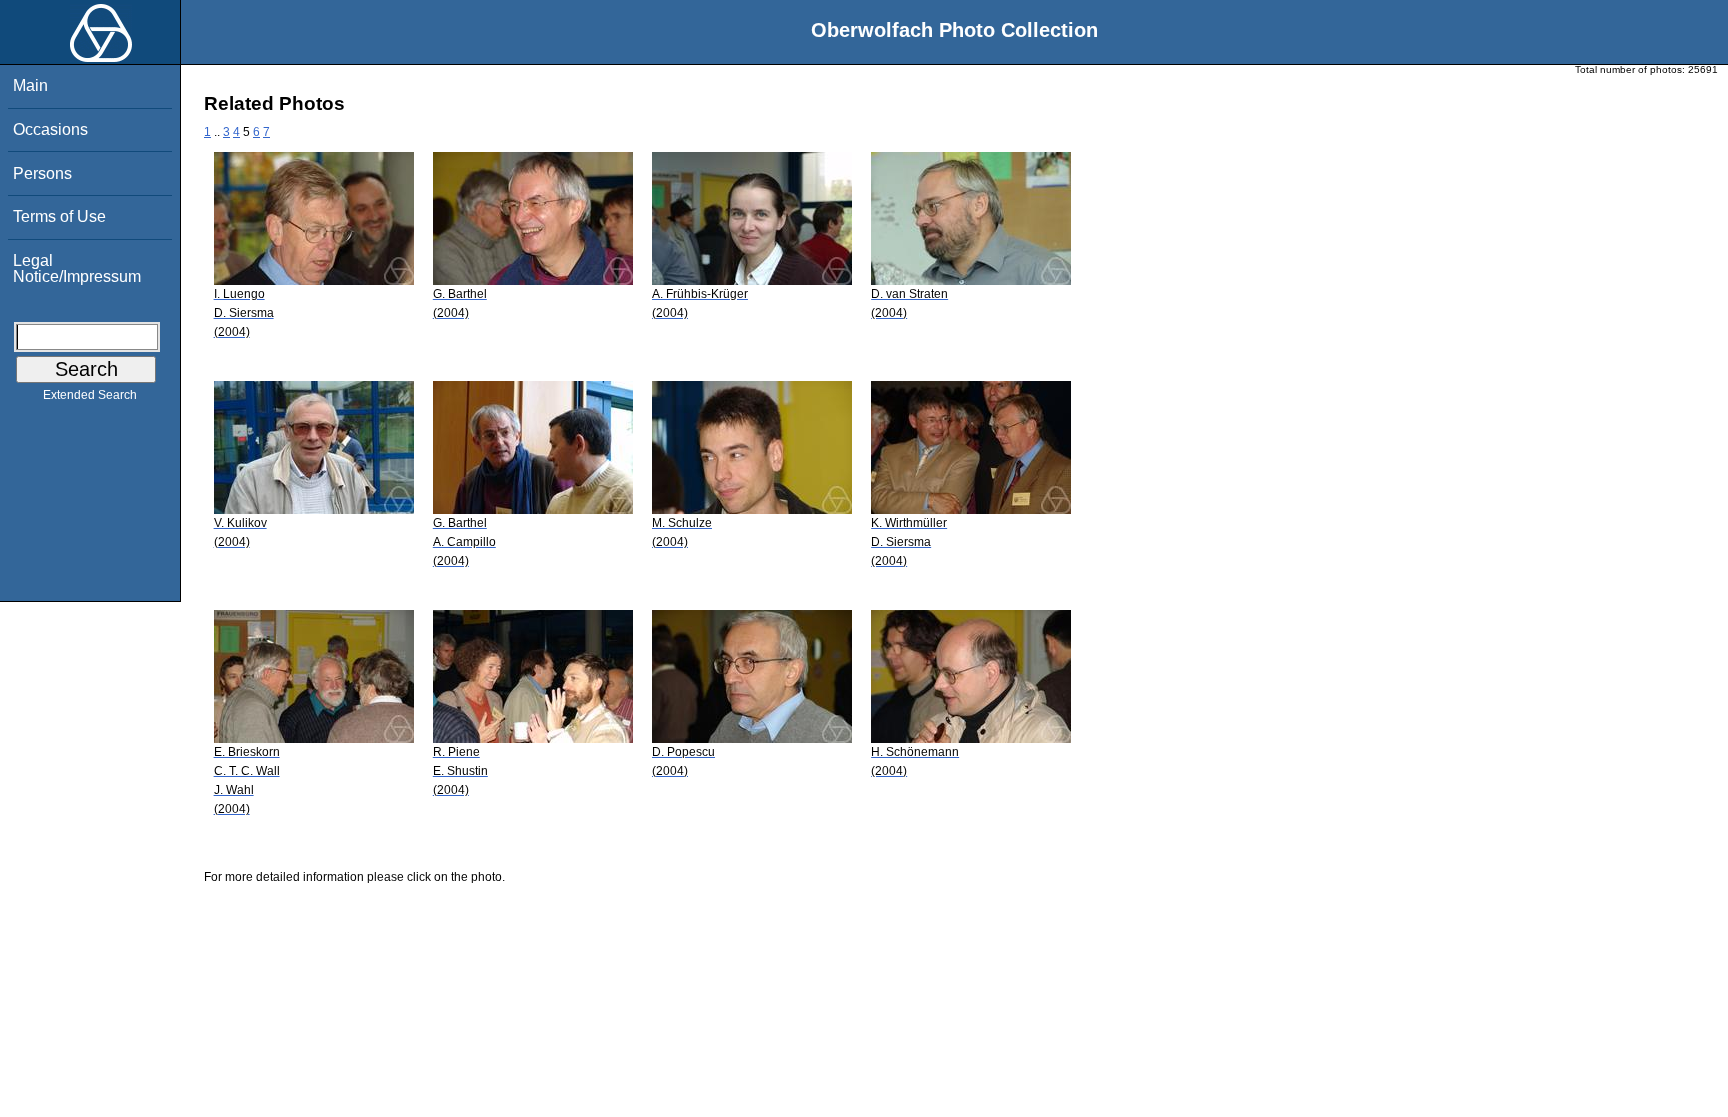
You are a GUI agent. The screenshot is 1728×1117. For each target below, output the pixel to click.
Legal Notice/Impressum (77, 268)
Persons (42, 173)
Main (30, 85)
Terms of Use (59, 216)
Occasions (50, 129)
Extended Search (90, 395)
